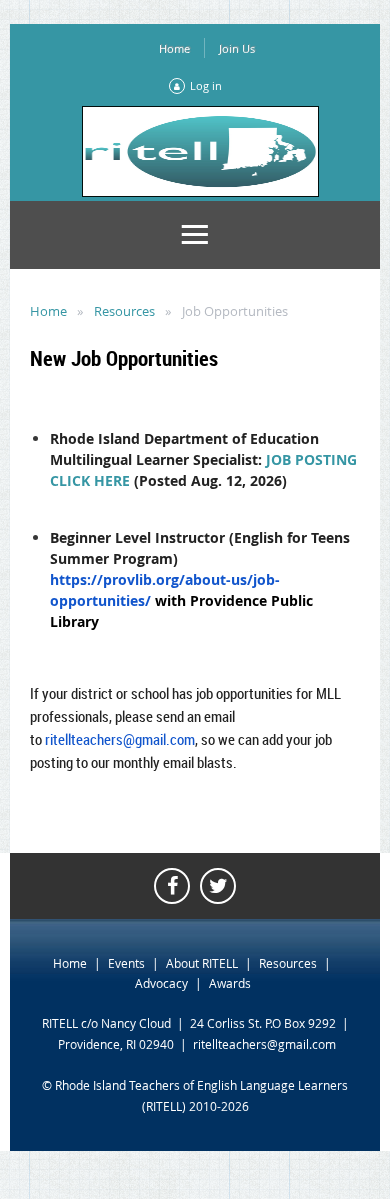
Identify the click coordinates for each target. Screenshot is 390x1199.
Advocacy (161, 983)
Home (174, 48)
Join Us (237, 48)
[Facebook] (172, 886)
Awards (230, 983)
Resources (124, 311)
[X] (218, 886)
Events (126, 963)
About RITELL (202, 963)
